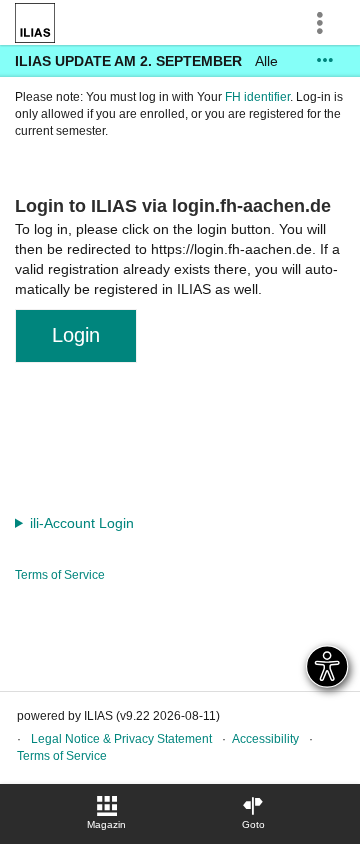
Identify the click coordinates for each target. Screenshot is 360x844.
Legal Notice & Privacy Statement (121, 739)
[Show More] (325, 60)
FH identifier (257, 97)
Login (76, 335)
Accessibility (265, 739)
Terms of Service (60, 575)
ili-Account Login (82, 523)
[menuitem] (107, 814)
